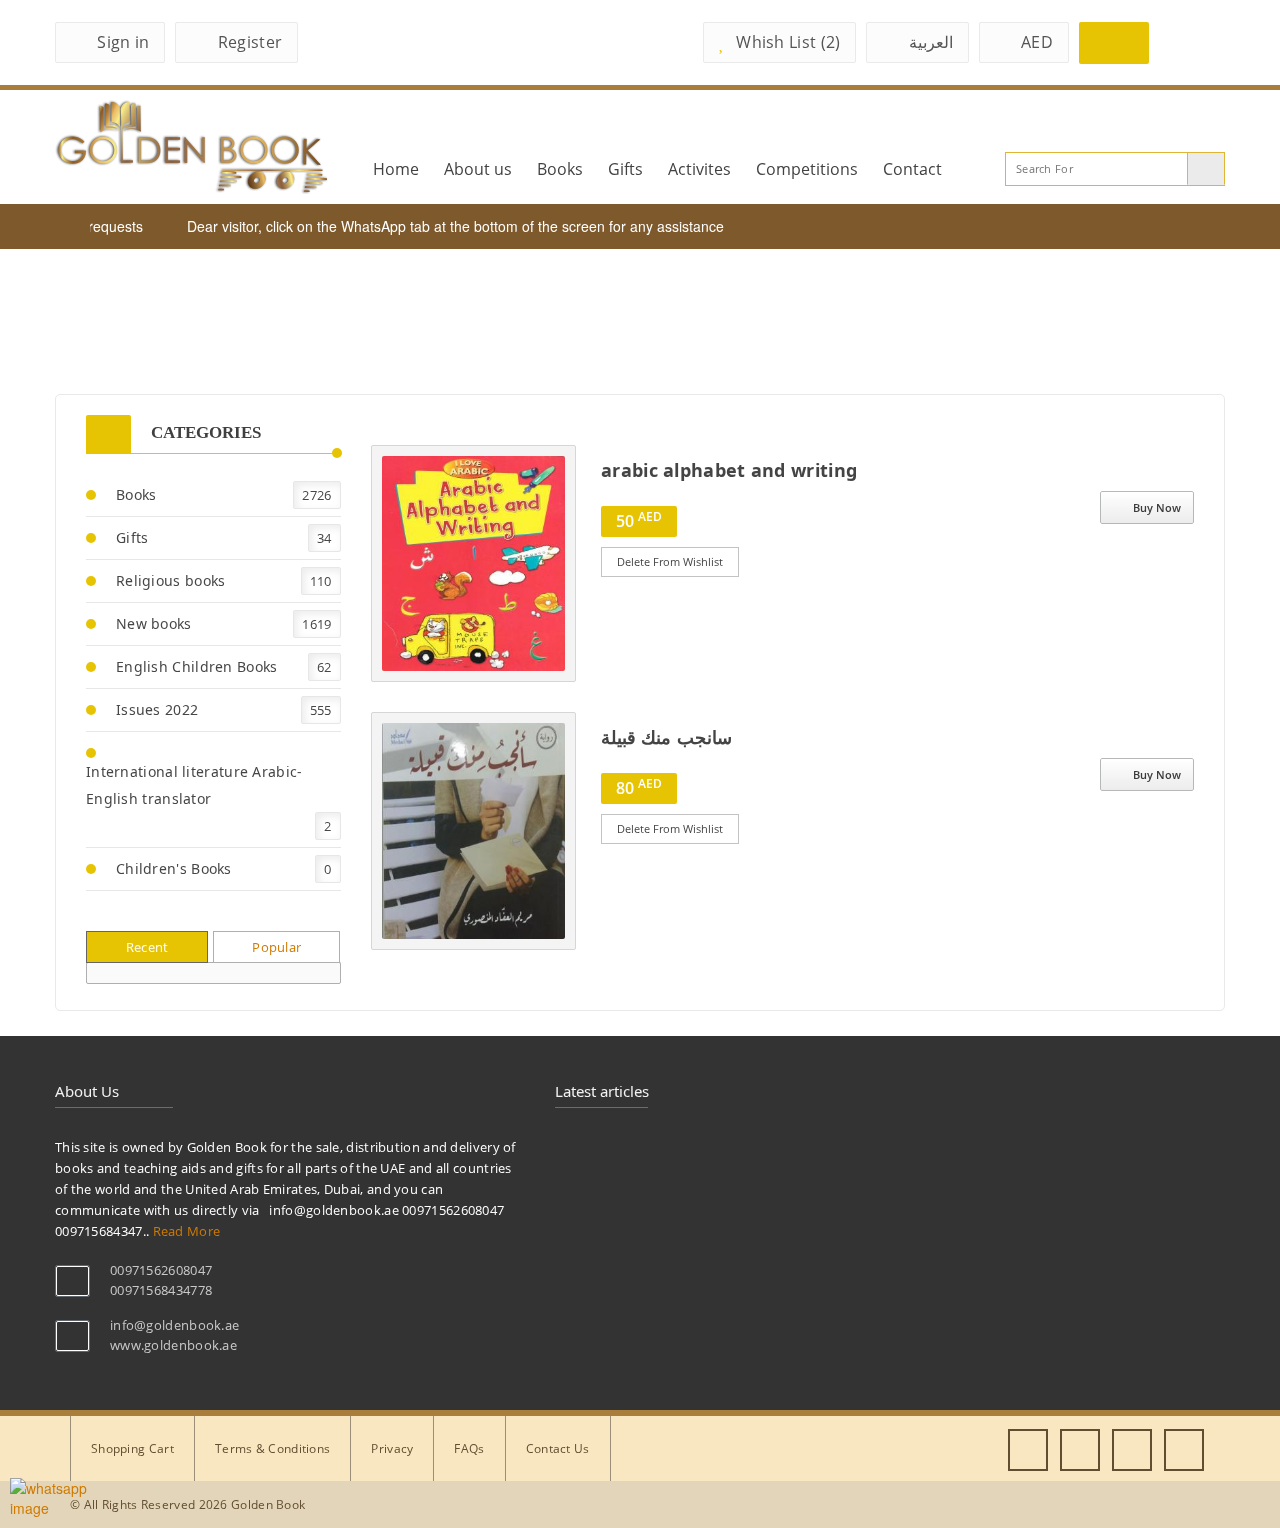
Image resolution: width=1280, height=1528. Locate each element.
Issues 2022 (157, 709)
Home (396, 169)
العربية (931, 42)
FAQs (469, 1448)
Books (560, 169)
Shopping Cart (132, 1448)
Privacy (392, 1448)
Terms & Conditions (272, 1448)
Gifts (625, 169)
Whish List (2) (788, 42)
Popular (276, 947)
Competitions (807, 169)
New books (154, 623)
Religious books (171, 580)
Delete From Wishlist (670, 561)
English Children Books (197, 666)
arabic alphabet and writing (729, 470)
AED (1037, 42)
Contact (912, 169)
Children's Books (174, 868)
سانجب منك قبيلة (666, 737)
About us (478, 169)
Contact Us (558, 1448)
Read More (510, 570)
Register (250, 42)
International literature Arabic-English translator (194, 785)
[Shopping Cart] (1114, 43)
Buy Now (1157, 507)
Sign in (123, 42)
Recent (147, 947)
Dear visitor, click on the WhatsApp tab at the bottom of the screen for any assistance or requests (475, 226)
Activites (699, 169)
